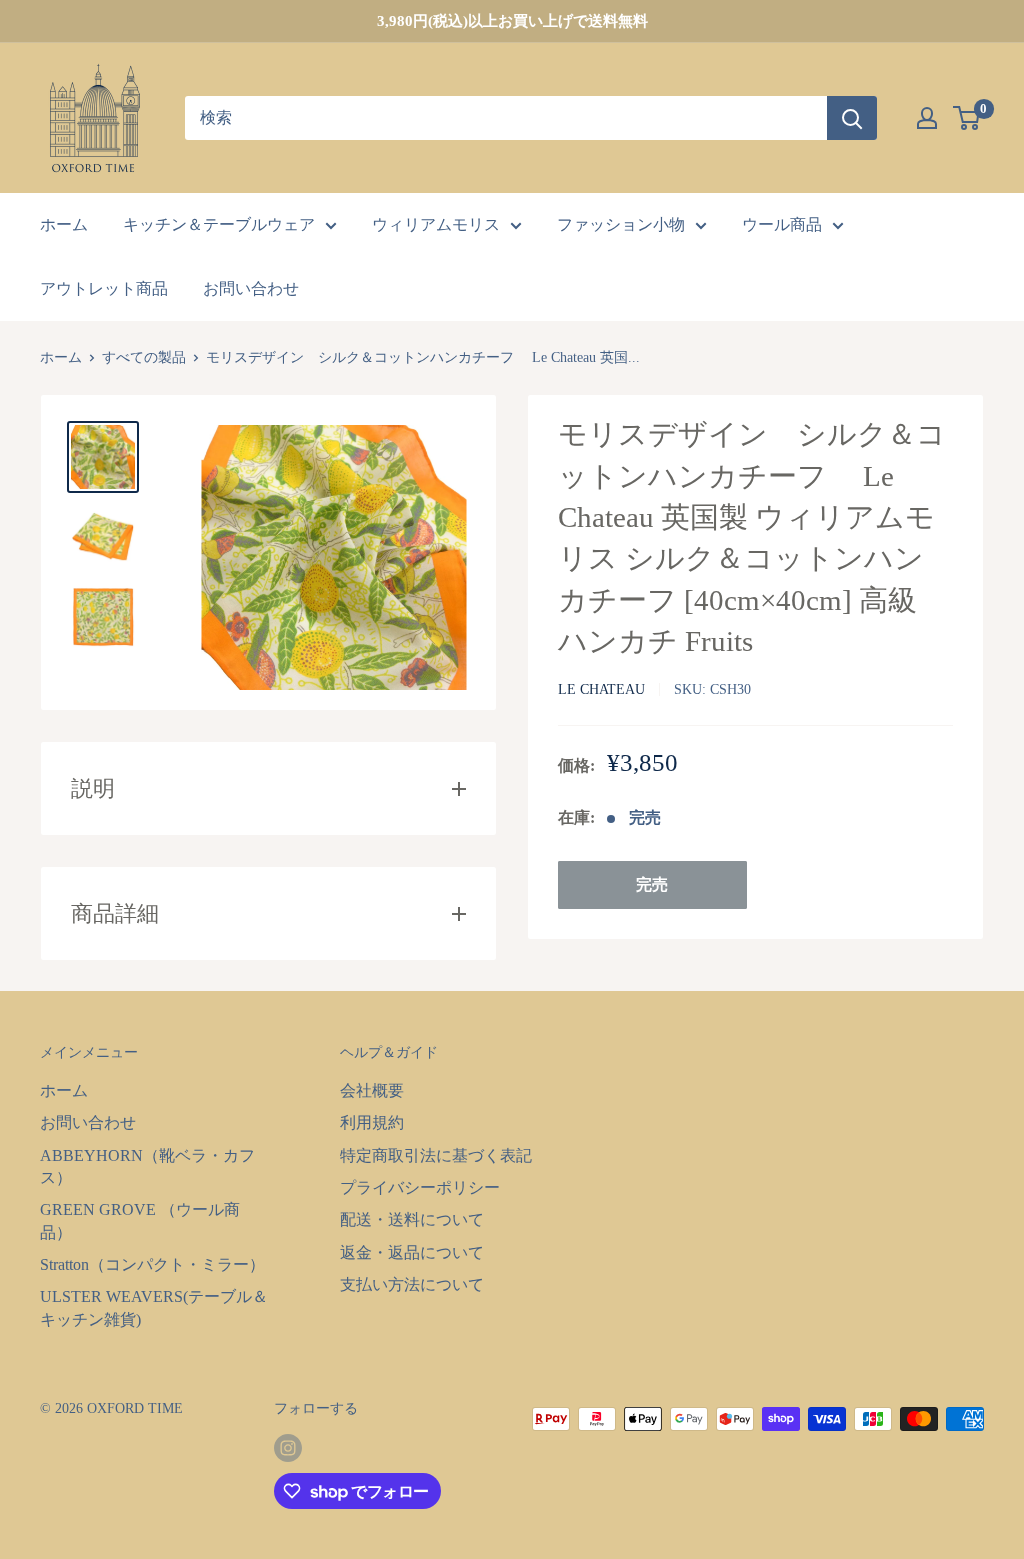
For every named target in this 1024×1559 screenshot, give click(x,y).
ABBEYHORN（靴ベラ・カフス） (147, 1166)
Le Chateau (601, 689)
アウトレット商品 (104, 288)
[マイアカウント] (927, 118)
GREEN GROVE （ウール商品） (140, 1220)
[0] (967, 118)
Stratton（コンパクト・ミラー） (152, 1264)
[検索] (852, 118)
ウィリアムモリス (436, 224)
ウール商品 (782, 224)
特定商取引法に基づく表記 (436, 1155)
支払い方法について (412, 1284)
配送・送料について (412, 1219)
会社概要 (372, 1090)
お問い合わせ (251, 288)
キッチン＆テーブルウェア (219, 224)
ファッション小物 (621, 224)
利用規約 (372, 1122)
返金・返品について (412, 1252)
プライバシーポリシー (420, 1187)
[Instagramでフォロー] (288, 1448)
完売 (652, 884)
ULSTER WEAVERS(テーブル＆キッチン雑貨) (154, 1307)
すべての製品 (144, 357)
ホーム (64, 224)
